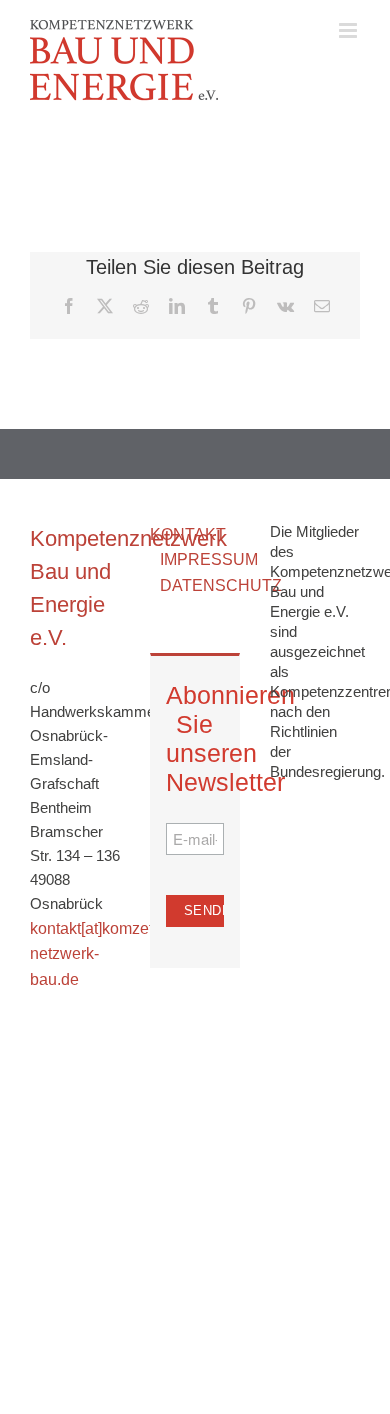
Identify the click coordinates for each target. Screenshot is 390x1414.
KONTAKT (188, 534)
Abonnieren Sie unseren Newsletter (195, 738)
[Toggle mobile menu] (349, 30)
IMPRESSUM (209, 559)
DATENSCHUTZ (221, 585)
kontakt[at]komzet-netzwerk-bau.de (94, 954)
